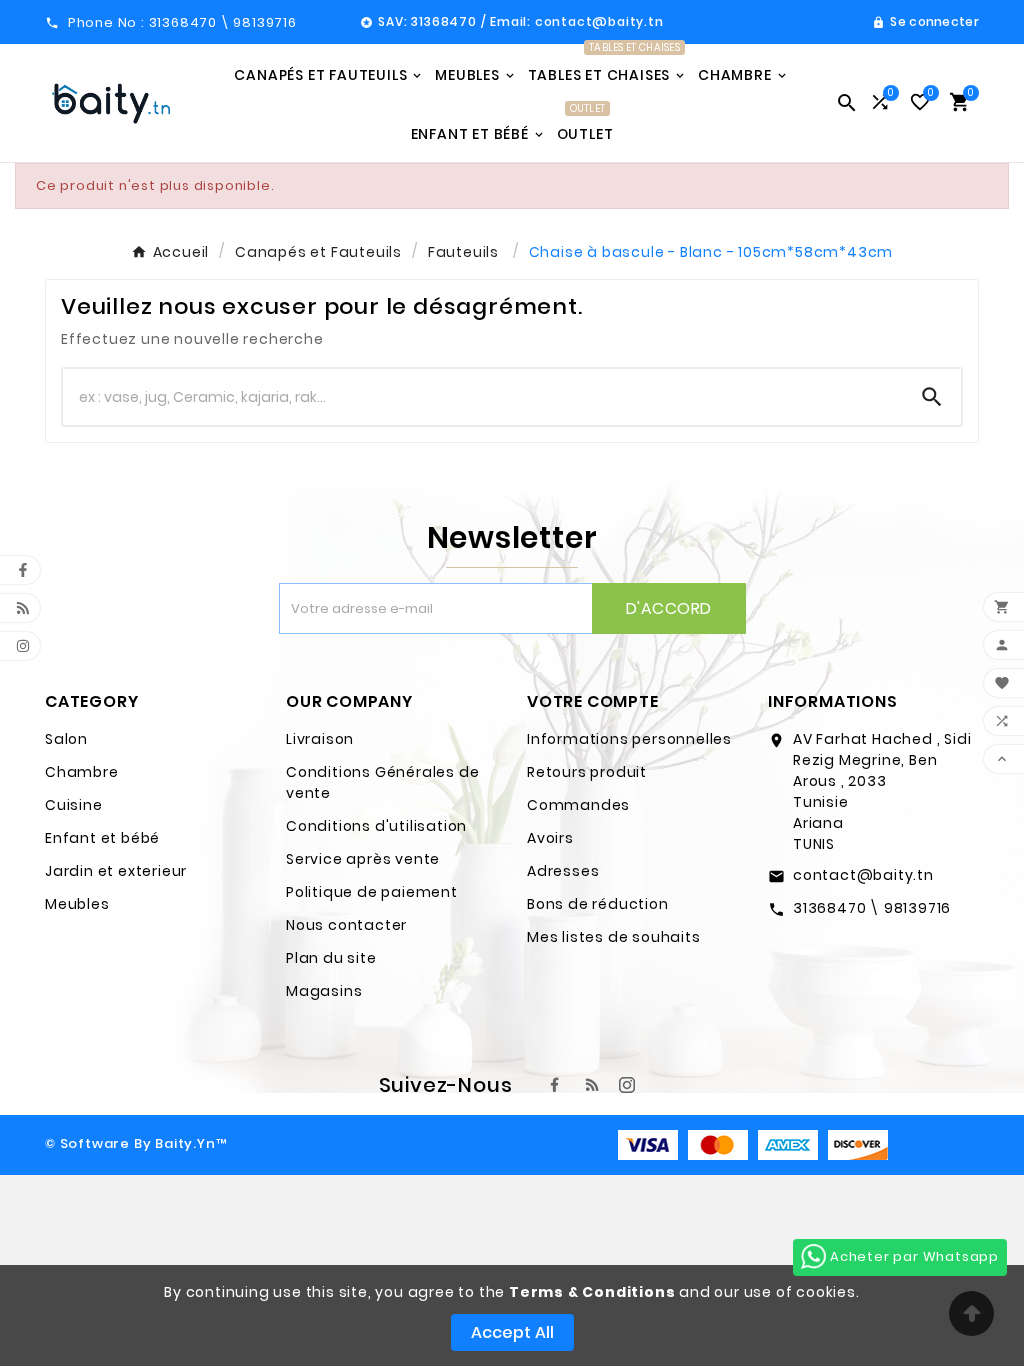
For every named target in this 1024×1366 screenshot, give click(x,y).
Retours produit (587, 772)
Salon (66, 739)
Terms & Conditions (592, 1292)
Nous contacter (346, 925)
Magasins (324, 991)
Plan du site (331, 958)
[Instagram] (627, 1085)
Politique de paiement (372, 892)
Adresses (563, 871)
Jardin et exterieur (116, 871)
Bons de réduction (598, 904)
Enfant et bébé (102, 838)
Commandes (578, 805)
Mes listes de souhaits (614, 937)
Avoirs (550, 838)
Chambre (82, 772)
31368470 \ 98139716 (872, 908)
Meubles (77, 904)
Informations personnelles (629, 739)
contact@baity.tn (863, 875)
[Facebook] (555, 1085)
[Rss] (591, 1085)
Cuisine (74, 805)
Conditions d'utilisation (376, 826)
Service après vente (363, 859)
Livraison (320, 739)
